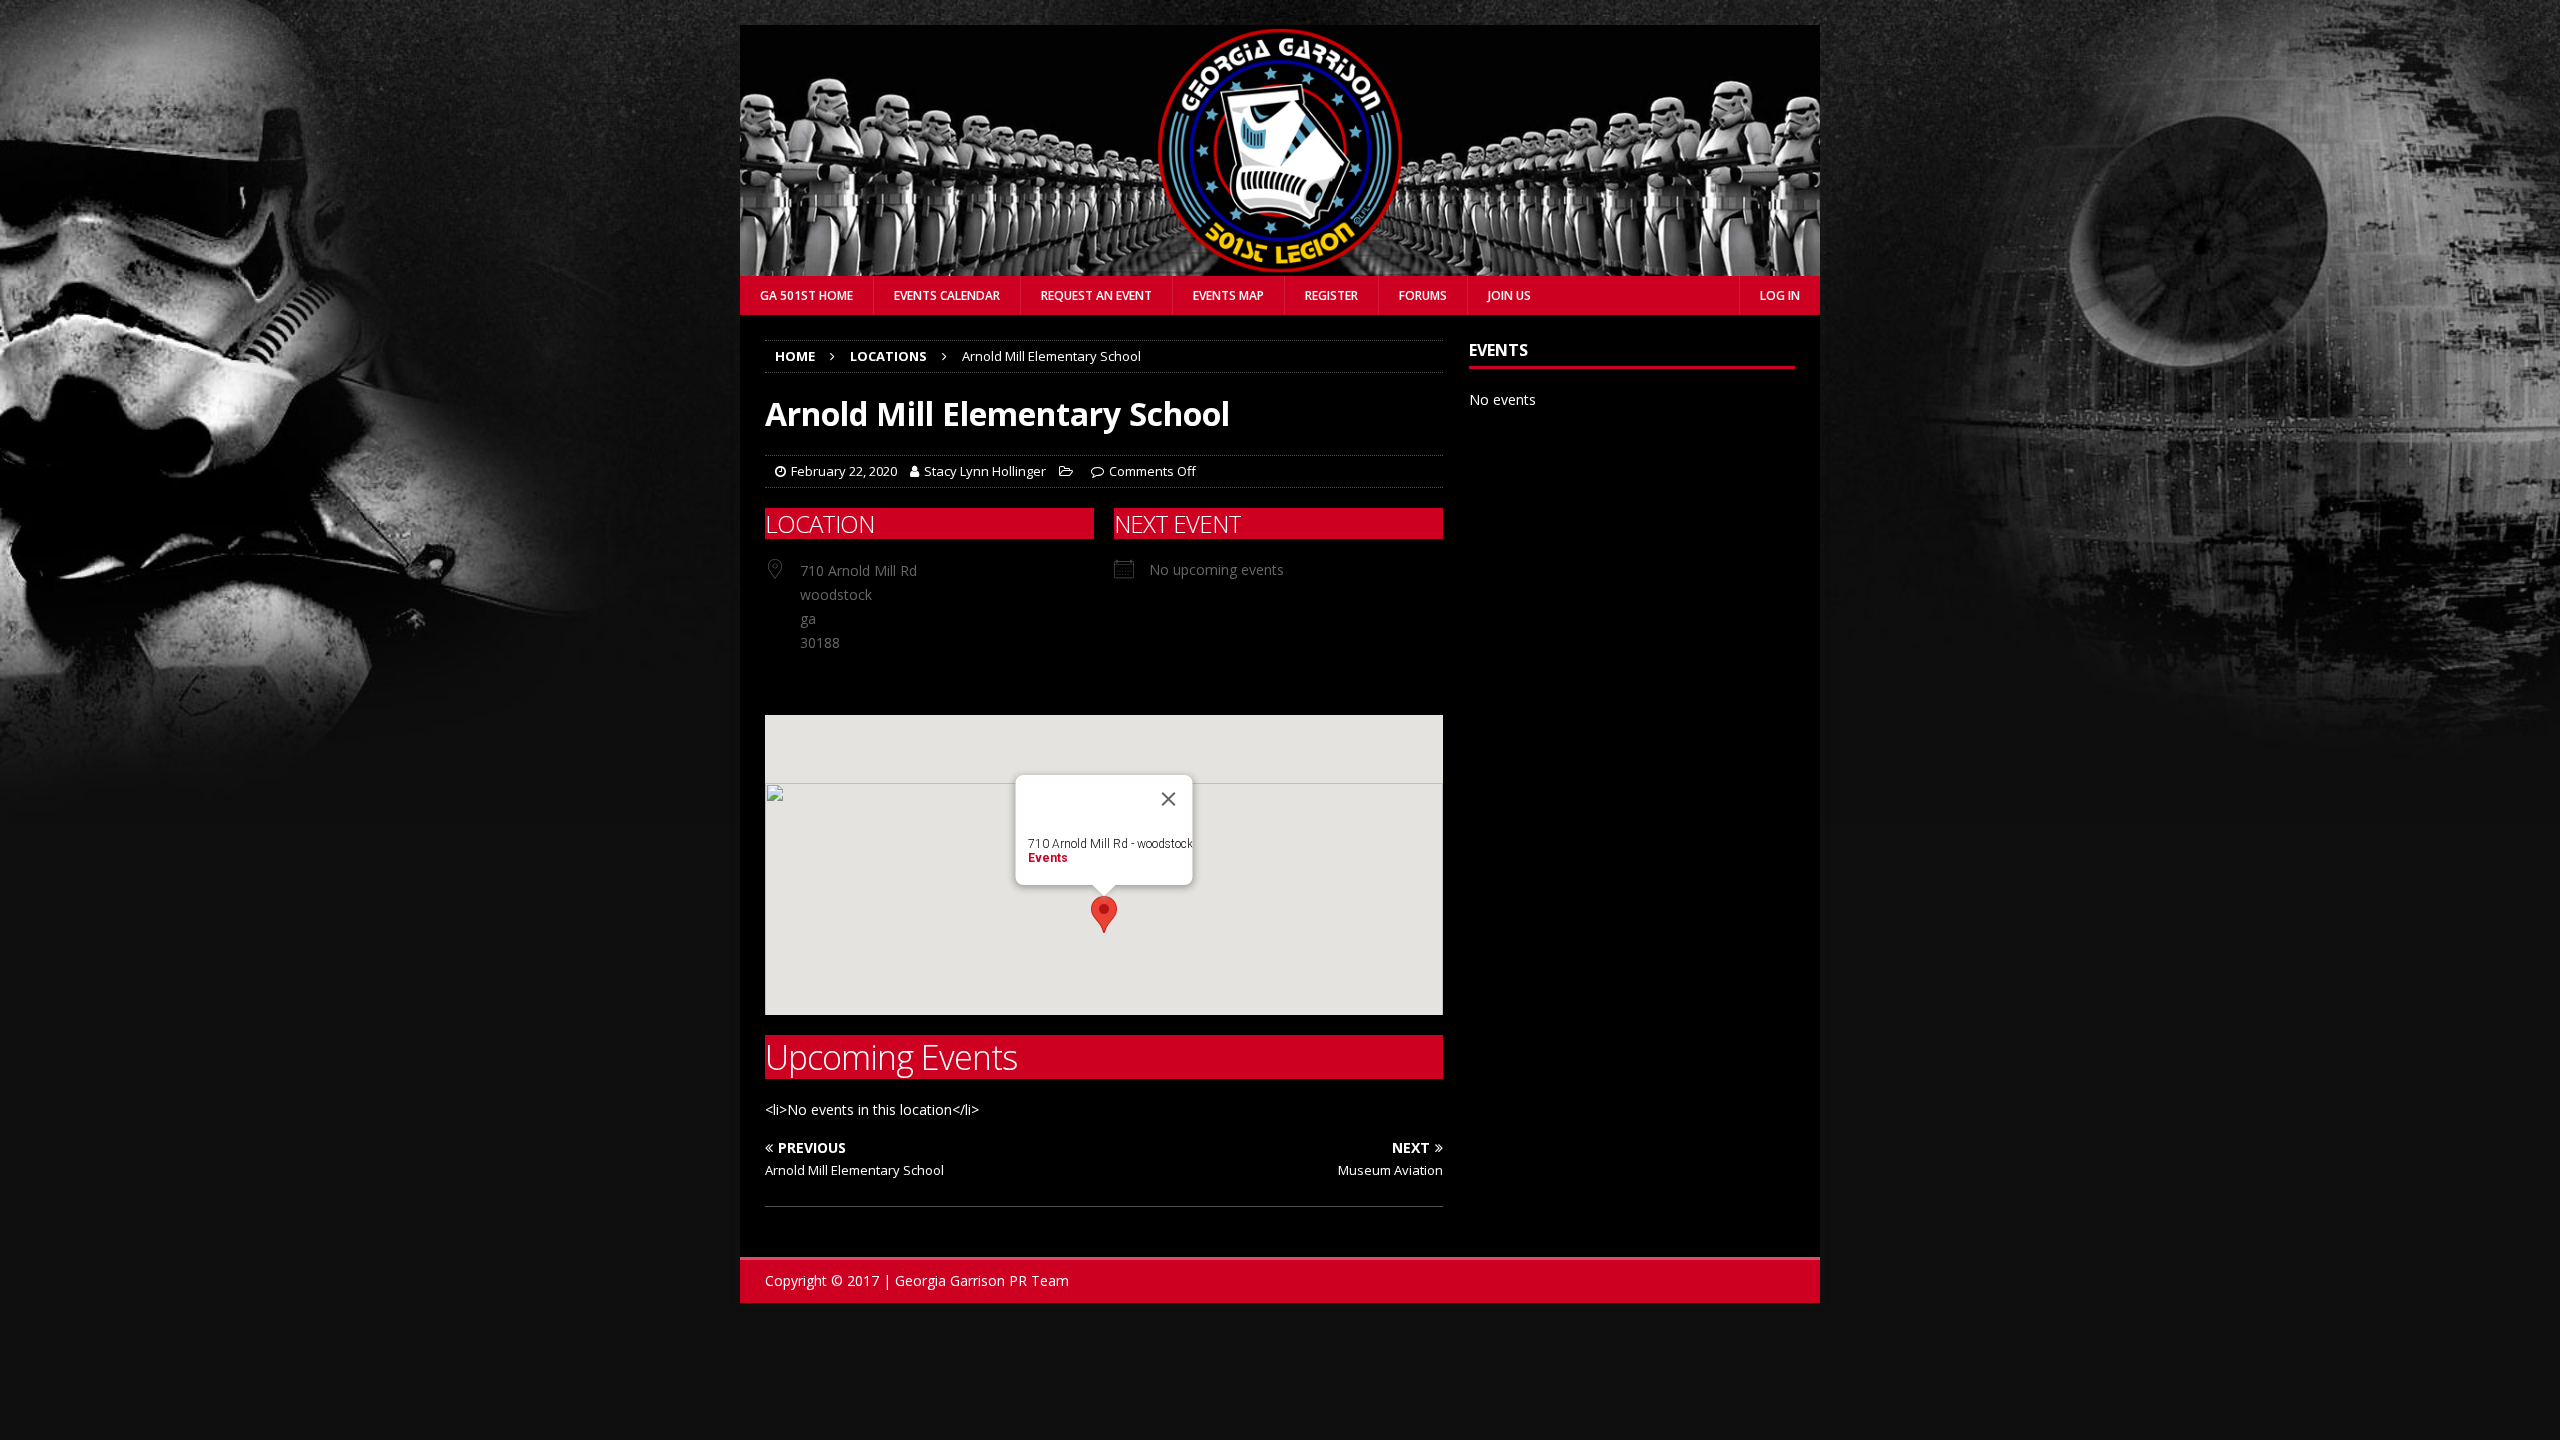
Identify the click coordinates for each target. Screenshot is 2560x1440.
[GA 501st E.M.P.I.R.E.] (1280, 264)
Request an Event (1096, 295)
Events (1048, 858)
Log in (1780, 295)
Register (1331, 295)
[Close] (1169, 799)
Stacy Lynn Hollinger (985, 471)
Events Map (1228, 295)
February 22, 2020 (844, 471)
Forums (1423, 295)
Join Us (1509, 295)
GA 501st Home (806, 295)
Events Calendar (947, 295)
